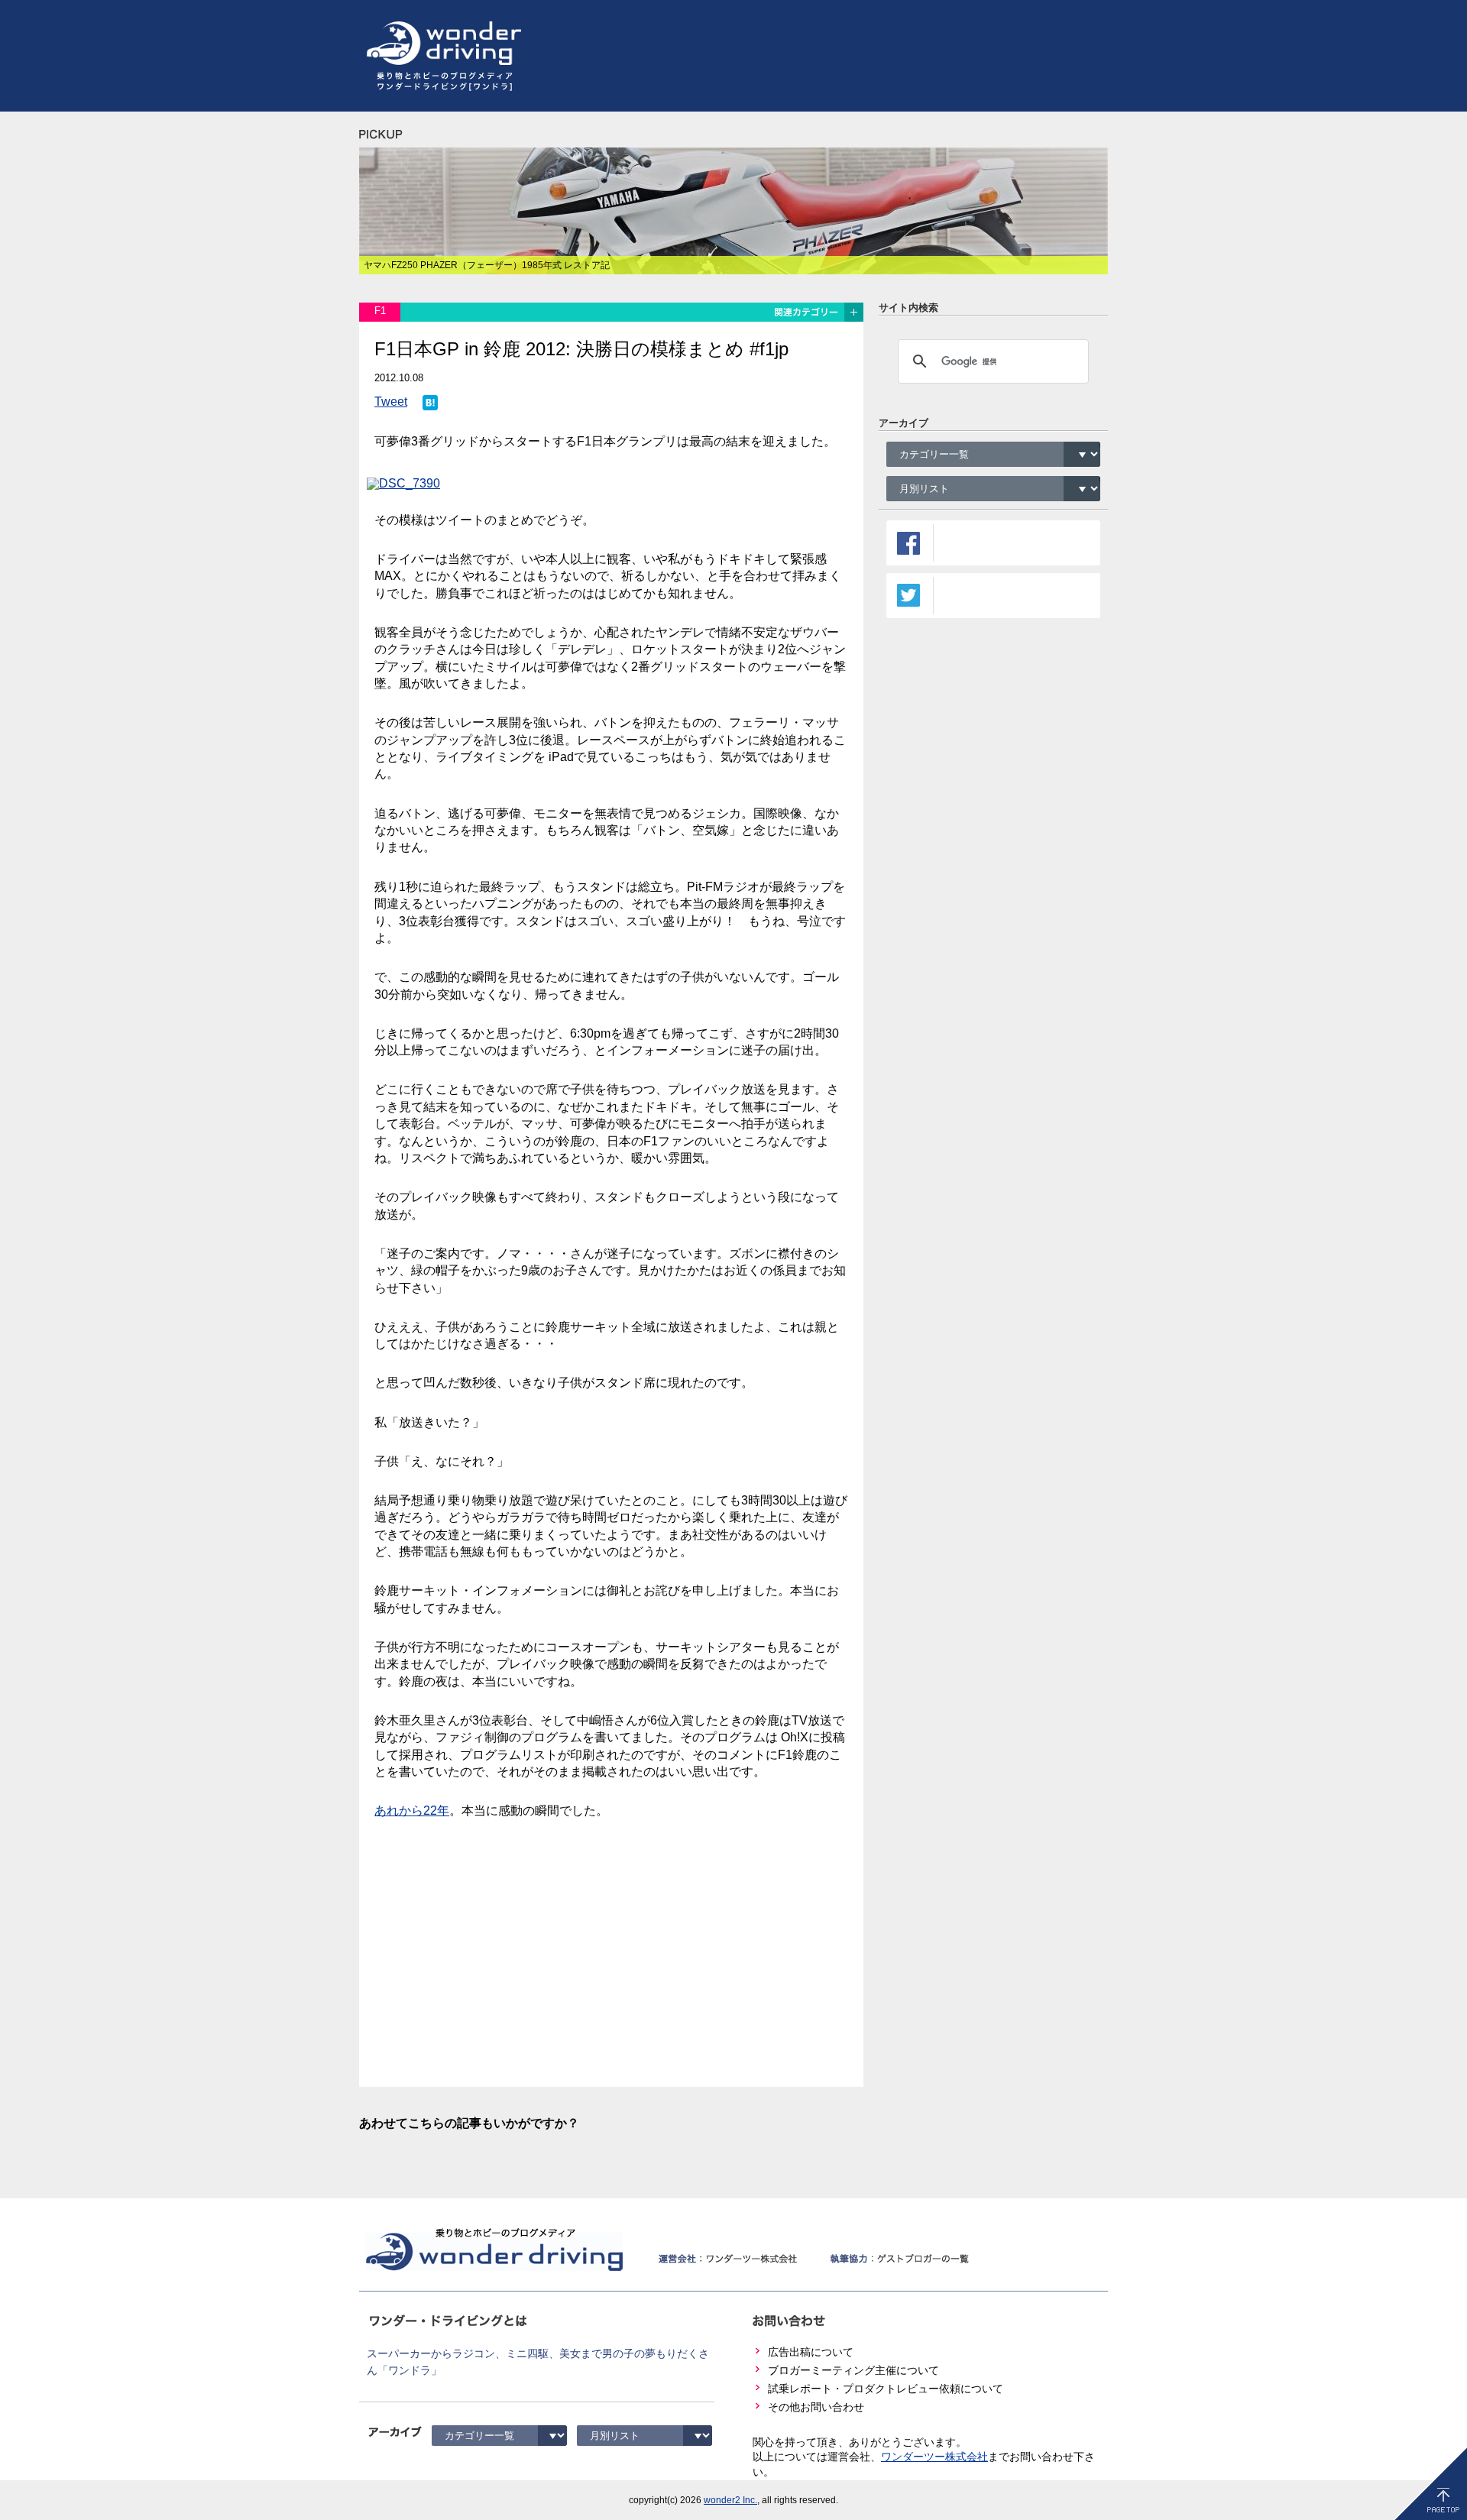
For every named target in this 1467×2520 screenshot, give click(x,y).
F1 (380, 311)
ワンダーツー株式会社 (934, 2457)
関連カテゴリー (818, 312)
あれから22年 (412, 1811)
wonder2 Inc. (730, 2500)
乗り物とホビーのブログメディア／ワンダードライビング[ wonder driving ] (491, 2249)
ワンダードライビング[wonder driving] (440, 44)
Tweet (391, 402)
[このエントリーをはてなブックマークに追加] (430, 403)
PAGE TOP (1431, 2484)
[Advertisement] (830, 56)
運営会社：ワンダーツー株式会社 (727, 2259)
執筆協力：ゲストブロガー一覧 (899, 2259)
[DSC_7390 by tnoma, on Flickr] (407, 480)
